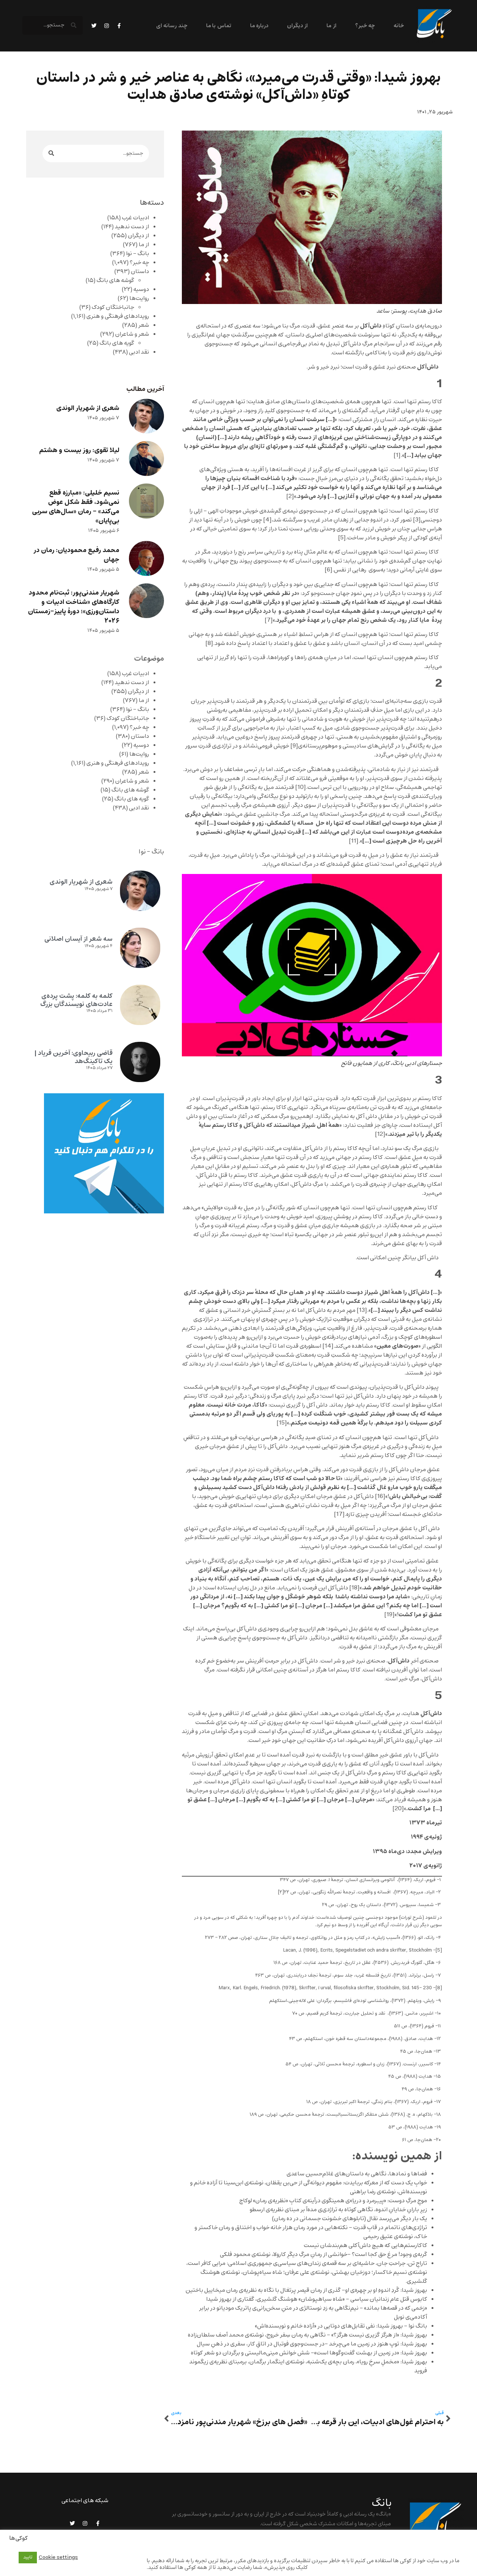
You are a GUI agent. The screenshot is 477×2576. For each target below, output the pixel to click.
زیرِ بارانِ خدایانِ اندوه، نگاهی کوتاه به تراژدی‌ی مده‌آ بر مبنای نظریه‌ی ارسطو (338, 2210)
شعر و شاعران (132, 334)
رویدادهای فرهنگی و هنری (118, 316)
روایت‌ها (139, 298)
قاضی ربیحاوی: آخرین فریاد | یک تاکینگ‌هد (73, 1057)
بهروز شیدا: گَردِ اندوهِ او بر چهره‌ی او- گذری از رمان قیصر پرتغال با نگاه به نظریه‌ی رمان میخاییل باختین (306, 2290)
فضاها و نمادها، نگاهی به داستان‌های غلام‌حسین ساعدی (357, 2174)
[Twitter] (94, 26)
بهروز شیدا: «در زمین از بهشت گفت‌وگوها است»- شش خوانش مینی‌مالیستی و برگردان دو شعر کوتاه (309, 2353)
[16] (380, 1497)
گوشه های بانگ (115, 281)
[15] (282, 1423)
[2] (290, 496)
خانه (399, 26)
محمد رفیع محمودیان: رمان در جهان (76, 555)
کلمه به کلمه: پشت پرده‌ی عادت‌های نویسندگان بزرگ (76, 1000)
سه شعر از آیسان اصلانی (78, 939)
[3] (417, 520)
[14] (328, 1346)
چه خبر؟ (365, 26)
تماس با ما (219, 26)
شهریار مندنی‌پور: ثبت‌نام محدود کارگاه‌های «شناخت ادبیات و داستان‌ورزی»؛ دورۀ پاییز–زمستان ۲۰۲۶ (74, 607)
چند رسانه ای (172, 26)
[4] (267, 520)
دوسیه (141, 289)
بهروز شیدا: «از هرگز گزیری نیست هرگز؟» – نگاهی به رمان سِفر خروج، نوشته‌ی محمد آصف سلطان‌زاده (307, 2335)
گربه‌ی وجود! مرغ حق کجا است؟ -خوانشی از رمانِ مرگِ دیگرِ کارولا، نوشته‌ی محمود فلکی (323, 2254)
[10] (301, 787)
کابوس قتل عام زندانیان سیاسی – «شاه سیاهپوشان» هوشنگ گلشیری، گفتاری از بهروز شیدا (317, 2299)
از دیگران (297, 26)
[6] (328, 570)
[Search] (51, 153)
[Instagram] (107, 26)
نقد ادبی (139, 352)
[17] (339, 1514)
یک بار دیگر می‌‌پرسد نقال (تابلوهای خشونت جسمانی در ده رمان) (350, 2219)
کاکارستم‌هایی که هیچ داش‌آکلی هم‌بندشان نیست (365, 2246)
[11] (354, 841)
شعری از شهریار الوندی (88, 408)
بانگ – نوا (138, 254)
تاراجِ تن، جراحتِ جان (402, 2263)
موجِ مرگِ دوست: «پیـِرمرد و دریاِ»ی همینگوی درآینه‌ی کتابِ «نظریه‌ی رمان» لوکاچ (333, 2201)
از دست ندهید (132, 227)
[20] (398, 1809)
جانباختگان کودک (113, 307)
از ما (331, 26)
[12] (380, 1134)
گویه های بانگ (117, 343)
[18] (354, 1588)
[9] (294, 746)
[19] (389, 1615)
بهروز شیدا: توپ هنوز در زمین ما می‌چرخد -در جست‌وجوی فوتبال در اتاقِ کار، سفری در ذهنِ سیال (312, 2344)
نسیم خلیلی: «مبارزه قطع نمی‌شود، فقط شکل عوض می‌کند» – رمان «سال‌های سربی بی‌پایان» (76, 507)
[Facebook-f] (119, 26)
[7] (269, 620)
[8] (209, 643)
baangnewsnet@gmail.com (356, 2543)
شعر (144, 325)
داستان (140, 272)
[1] (397, 455)
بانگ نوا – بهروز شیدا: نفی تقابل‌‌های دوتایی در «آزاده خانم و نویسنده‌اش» (341, 2326)
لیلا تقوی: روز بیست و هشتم (79, 450)
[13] (362, 1310)
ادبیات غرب (135, 218)
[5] (342, 538)
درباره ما (259, 26)
